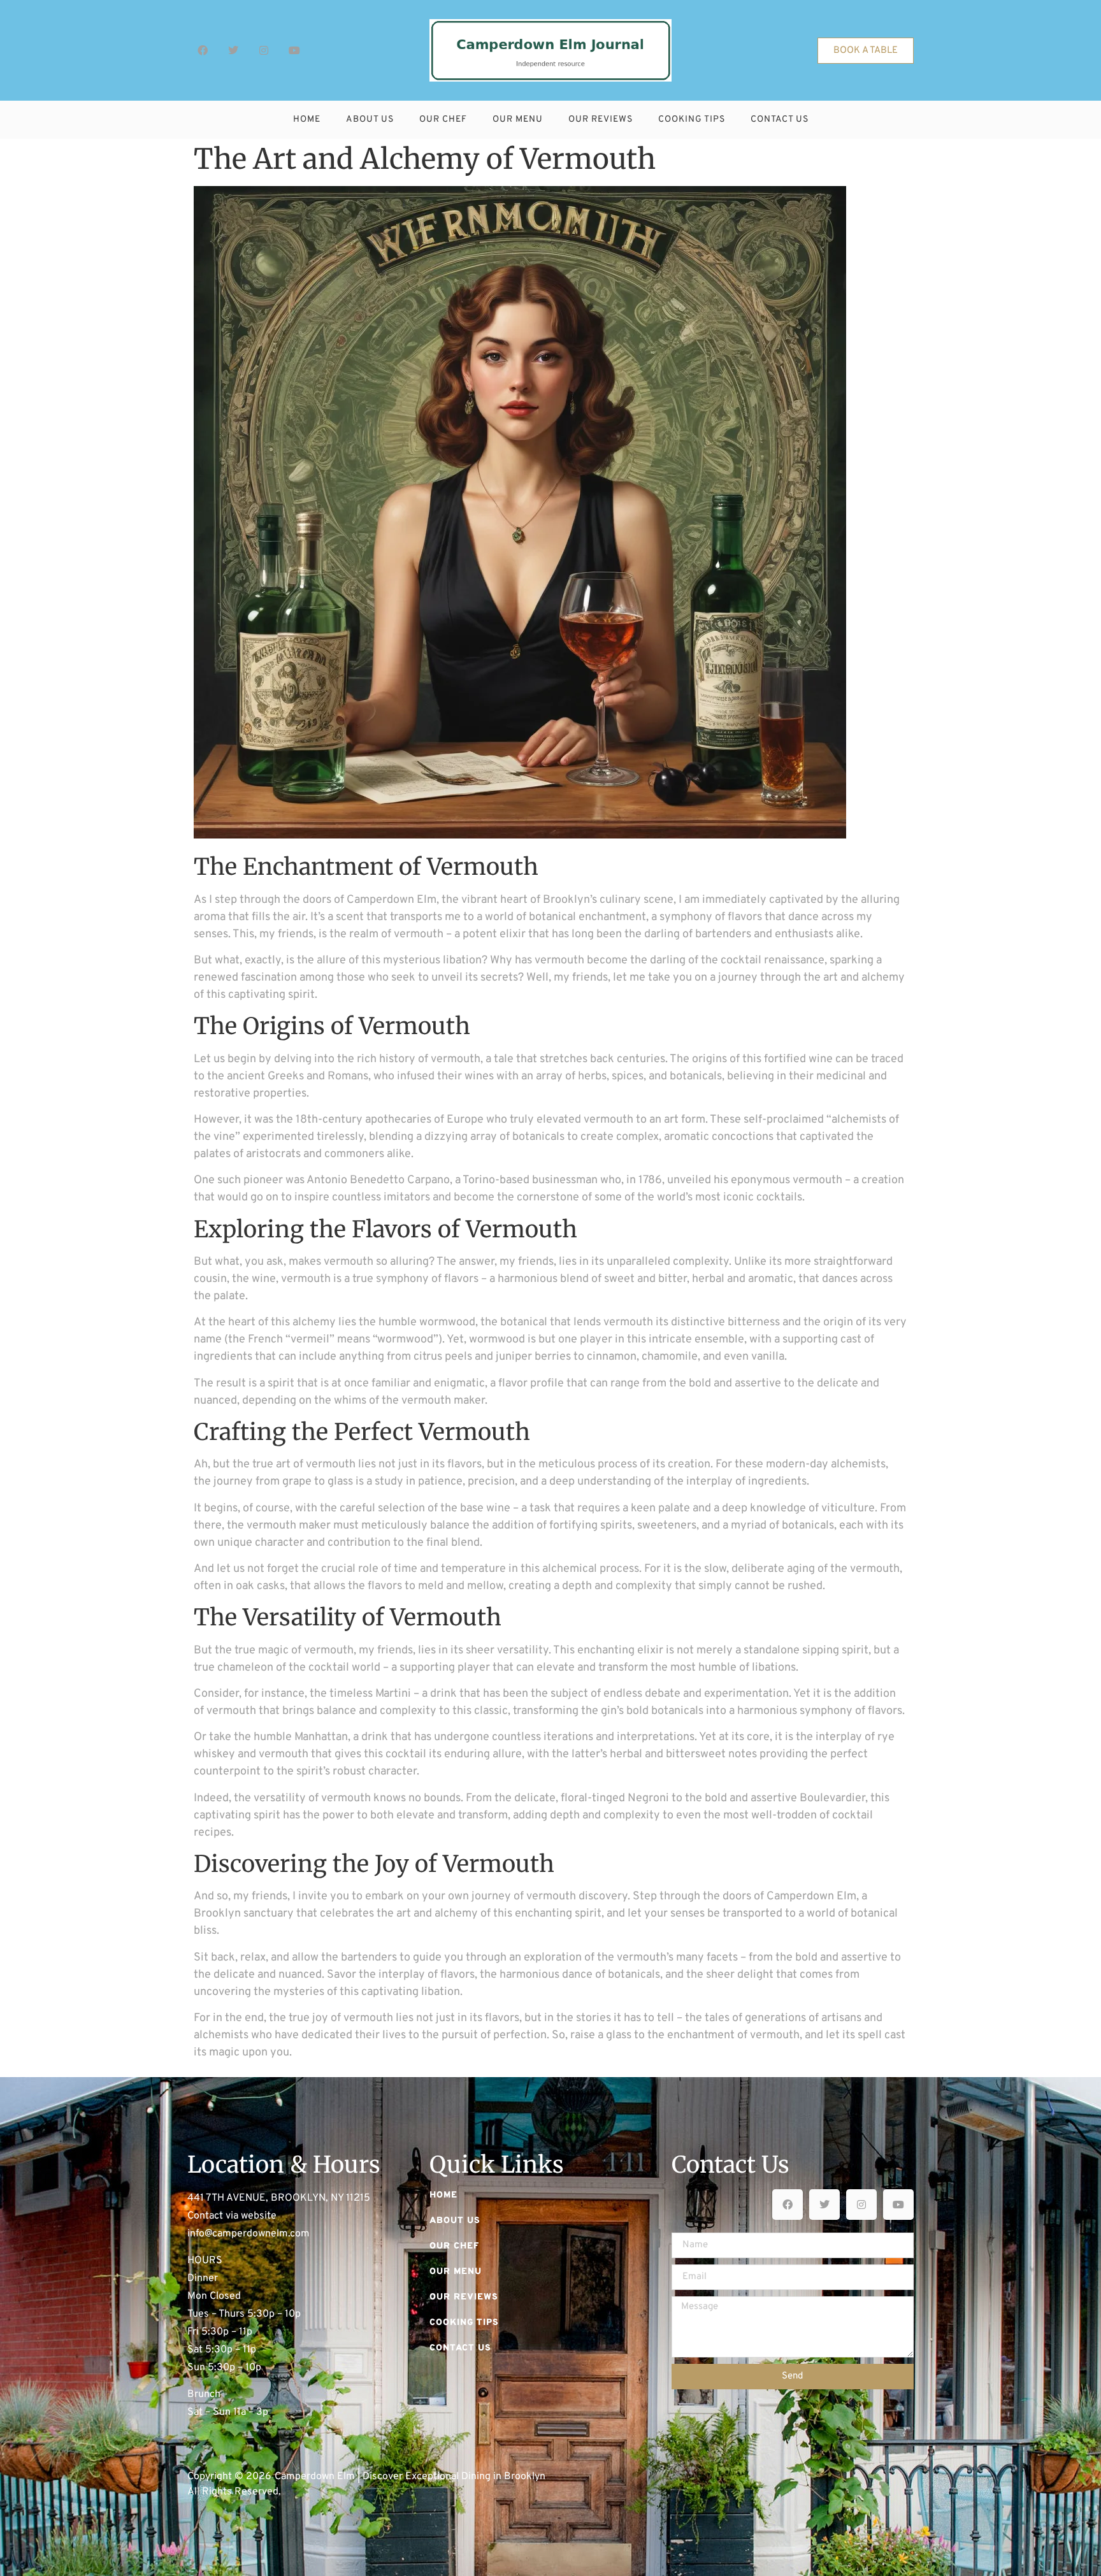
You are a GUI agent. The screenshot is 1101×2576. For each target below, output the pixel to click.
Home (307, 119)
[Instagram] (264, 50)
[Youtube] (294, 50)
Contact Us (780, 119)
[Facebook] (203, 50)
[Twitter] (233, 50)
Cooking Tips (692, 119)
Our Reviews (601, 119)
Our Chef (443, 119)
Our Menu (518, 119)
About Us (370, 119)
